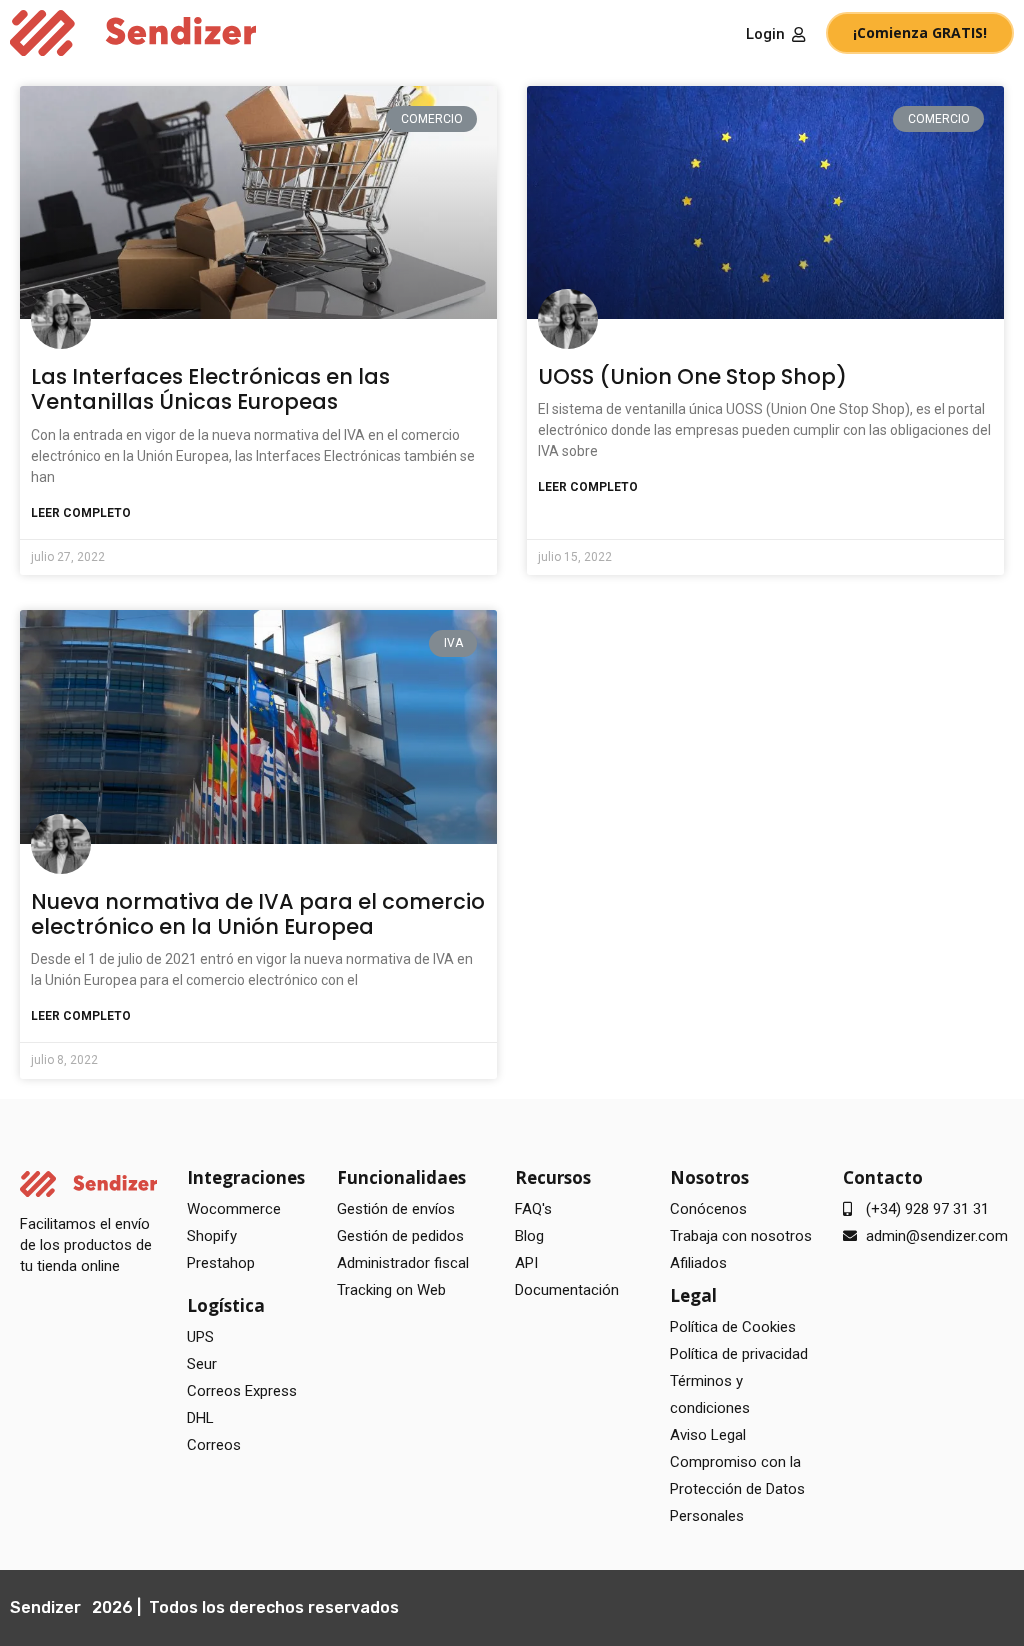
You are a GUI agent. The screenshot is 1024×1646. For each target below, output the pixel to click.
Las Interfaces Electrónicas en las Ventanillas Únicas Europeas (210, 389)
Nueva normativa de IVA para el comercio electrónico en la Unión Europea (258, 914)
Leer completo (81, 513)
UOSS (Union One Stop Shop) (692, 376)
